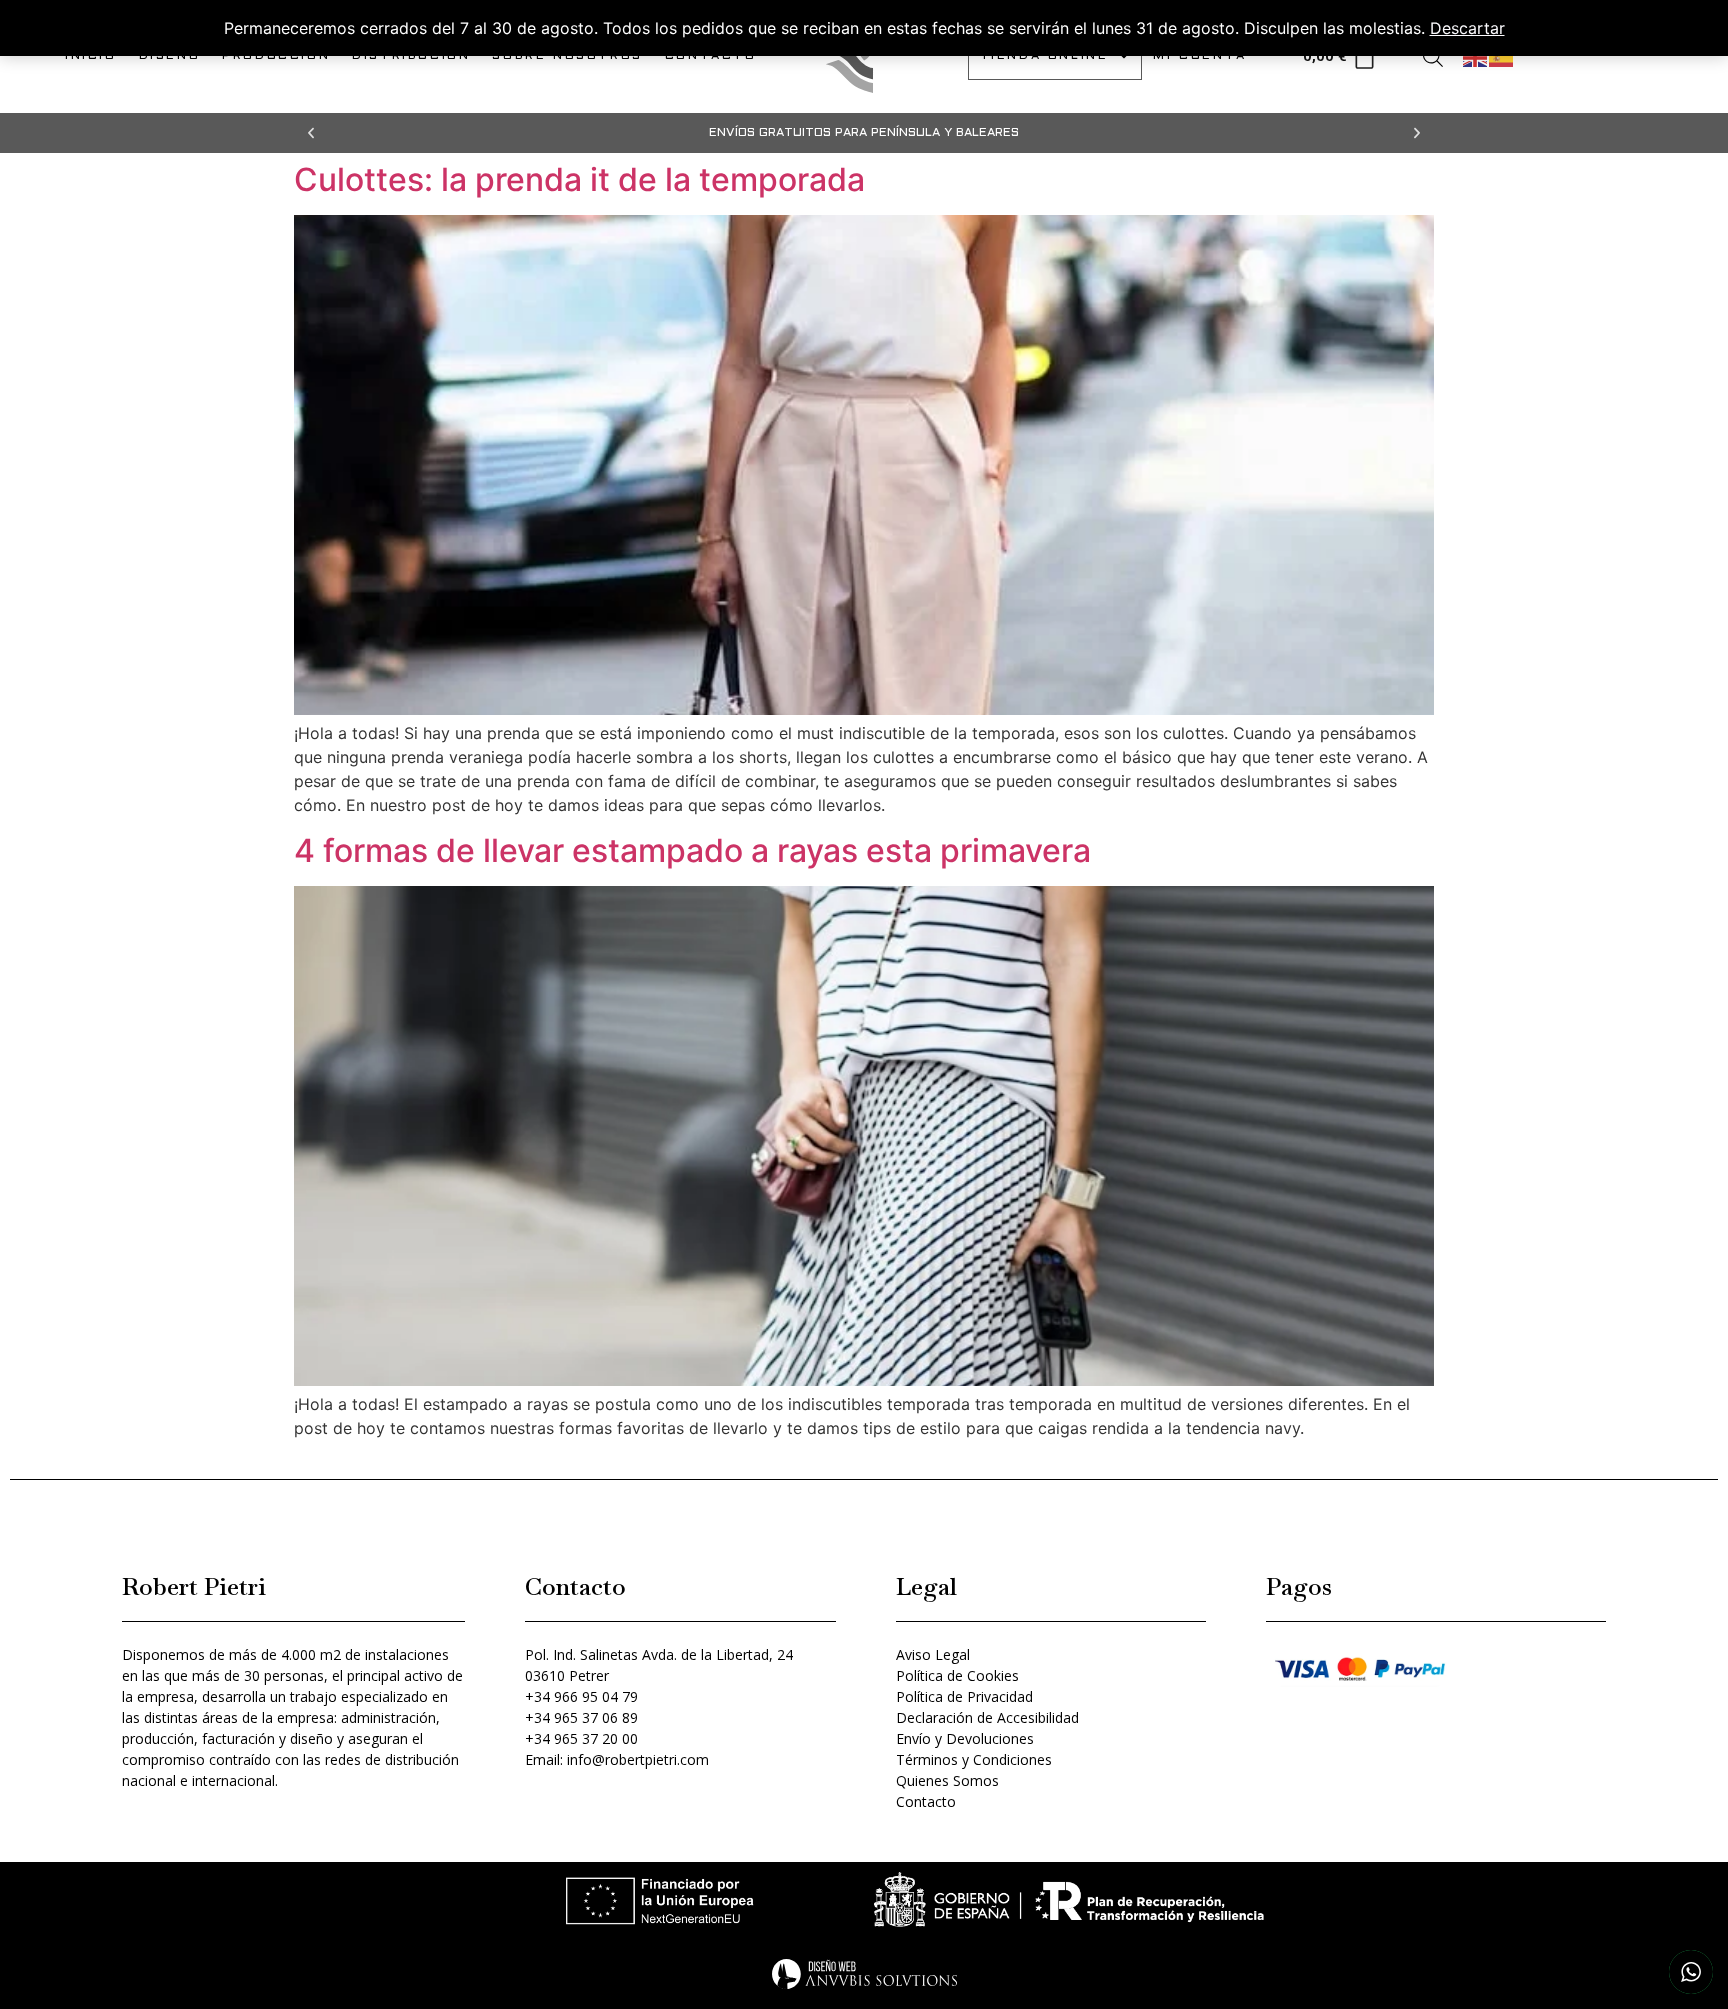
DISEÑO (170, 56)
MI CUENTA (1199, 56)
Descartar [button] (1467, 28)
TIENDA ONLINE (1044, 56)
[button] (311, 133)
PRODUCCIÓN (276, 56)
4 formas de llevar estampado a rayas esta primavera (692, 850)
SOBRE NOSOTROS (567, 56)
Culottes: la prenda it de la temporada (579, 179)
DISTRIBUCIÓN (411, 56)
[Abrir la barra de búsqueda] (1433, 56)
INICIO (91, 56)
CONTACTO (711, 56)
